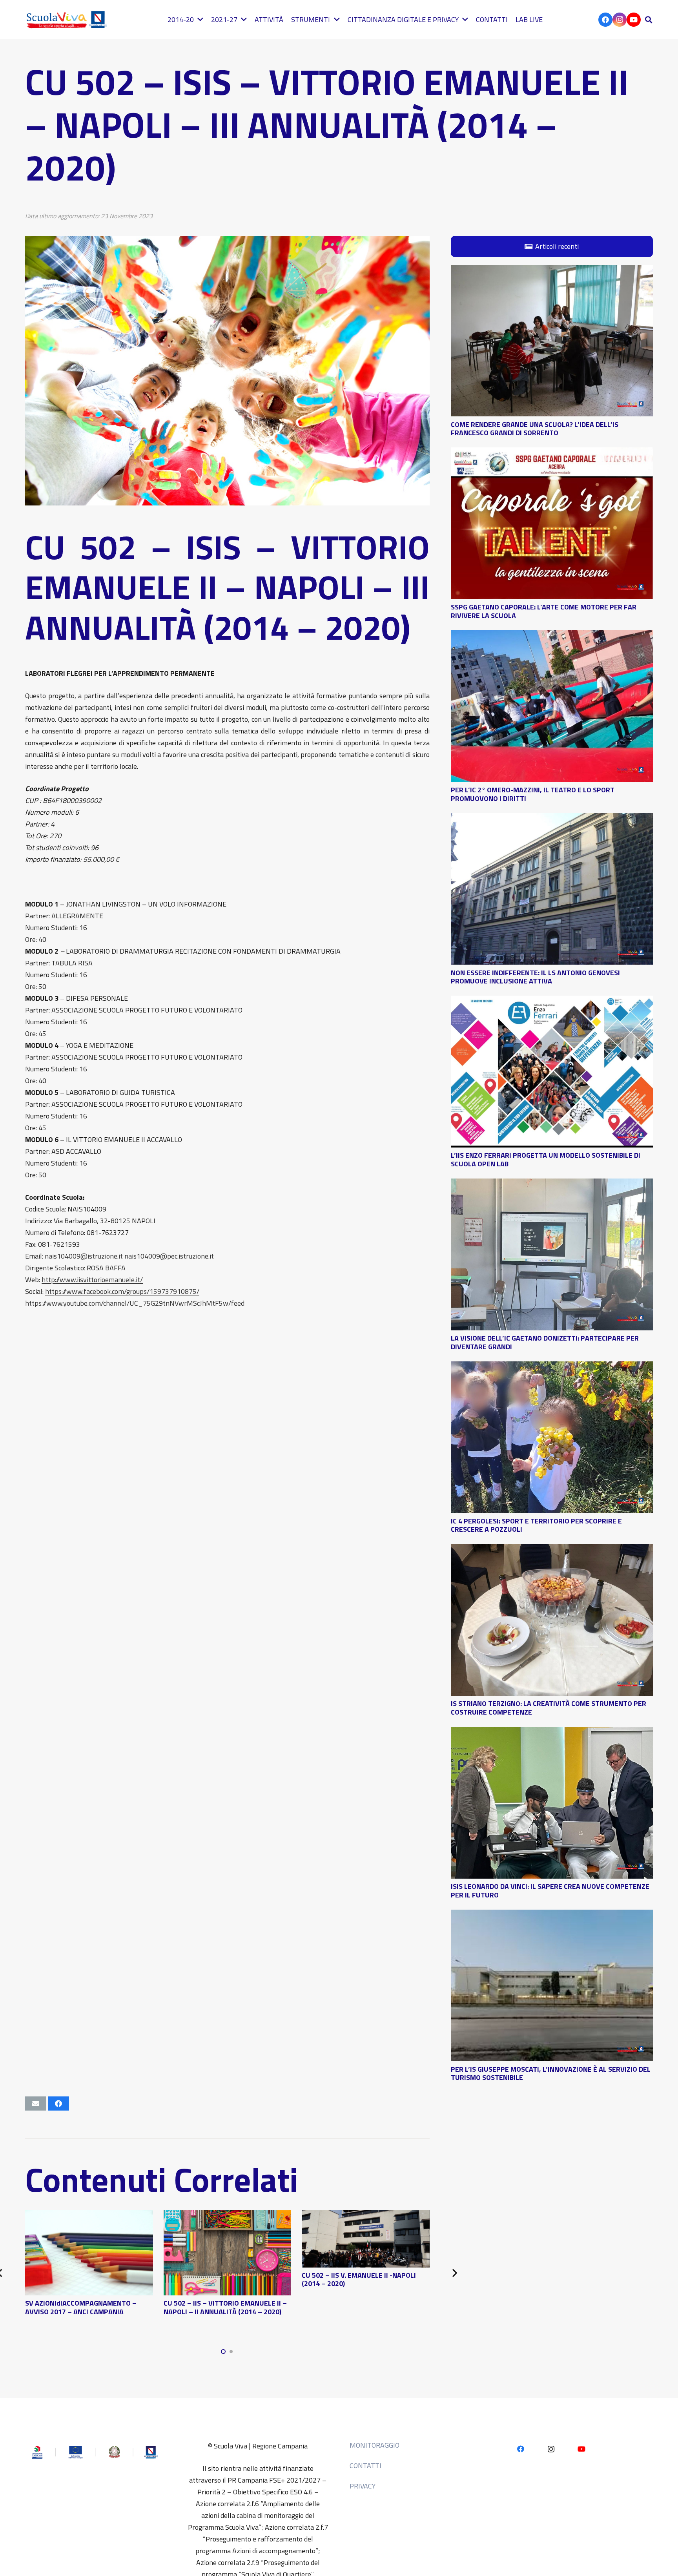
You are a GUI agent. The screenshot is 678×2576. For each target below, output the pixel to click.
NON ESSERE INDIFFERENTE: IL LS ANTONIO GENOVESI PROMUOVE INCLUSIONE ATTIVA (535, 977)
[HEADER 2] (68, 20)
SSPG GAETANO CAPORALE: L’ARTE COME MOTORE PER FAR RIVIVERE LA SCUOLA (544, 611)
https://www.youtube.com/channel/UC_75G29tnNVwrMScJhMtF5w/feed (135, 1303)
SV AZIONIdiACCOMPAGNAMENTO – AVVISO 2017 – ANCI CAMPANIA (81, 2307)
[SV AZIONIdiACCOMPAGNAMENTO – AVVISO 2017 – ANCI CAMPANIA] (89, 2216)
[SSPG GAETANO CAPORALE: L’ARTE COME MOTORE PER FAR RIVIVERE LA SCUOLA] (552, 453)
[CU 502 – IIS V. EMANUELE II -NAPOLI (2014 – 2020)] (366, 2216)
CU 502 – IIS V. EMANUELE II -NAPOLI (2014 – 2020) (359, 2280)
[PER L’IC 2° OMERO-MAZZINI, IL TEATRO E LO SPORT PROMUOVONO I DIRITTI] (552, 636)
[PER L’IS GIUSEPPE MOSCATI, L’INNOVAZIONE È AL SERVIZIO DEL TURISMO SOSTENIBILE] (552, 1915)
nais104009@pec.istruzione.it (169, 1256)
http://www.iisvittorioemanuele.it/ (92, 1280)
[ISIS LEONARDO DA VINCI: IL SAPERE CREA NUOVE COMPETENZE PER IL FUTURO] (552, 1732)
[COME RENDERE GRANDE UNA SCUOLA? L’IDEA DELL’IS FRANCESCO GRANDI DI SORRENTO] (552, 271)
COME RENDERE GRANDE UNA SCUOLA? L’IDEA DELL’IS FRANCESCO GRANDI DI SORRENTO (535, 428)
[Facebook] (605, 20)
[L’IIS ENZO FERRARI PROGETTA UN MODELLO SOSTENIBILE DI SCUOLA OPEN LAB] (552, 1001)
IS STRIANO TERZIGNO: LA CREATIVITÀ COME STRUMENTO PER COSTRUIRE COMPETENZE (549, 1708)
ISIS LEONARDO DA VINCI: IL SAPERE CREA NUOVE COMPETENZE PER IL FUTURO (550, 1891)
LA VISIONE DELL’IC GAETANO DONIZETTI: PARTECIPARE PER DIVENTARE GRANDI (545, 1342)
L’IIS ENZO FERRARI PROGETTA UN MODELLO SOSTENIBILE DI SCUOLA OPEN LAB (546, 1159)
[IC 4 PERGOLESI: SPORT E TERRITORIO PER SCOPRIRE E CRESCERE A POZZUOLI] (552, 1367)
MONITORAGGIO (375, 2445)
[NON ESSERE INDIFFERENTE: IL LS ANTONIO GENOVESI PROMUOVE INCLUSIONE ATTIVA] (552, 819)
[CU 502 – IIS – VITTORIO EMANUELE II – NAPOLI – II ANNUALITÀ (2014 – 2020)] (228, 2216)
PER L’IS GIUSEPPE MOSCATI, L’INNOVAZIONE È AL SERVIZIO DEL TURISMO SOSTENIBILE (551, 2073)
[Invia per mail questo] (36, 2103)
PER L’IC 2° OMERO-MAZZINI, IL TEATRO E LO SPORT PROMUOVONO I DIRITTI (533, 794)
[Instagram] (620, 20)
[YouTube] (634, 20)
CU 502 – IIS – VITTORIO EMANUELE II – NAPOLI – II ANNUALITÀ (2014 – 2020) (225, 2307)
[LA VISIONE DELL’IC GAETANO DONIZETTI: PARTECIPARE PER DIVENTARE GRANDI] (552, 1184)
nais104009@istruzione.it (84, 1256)
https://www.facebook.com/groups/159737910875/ (122, 1291)
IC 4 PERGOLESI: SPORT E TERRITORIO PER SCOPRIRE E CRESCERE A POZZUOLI (536, 1525)
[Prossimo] (454, 2273)
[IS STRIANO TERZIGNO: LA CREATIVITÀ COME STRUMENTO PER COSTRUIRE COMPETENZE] (552, 1550)
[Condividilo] (58, 2103)
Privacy (363, 2486)
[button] (649, 20)
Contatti (365, 2466)
